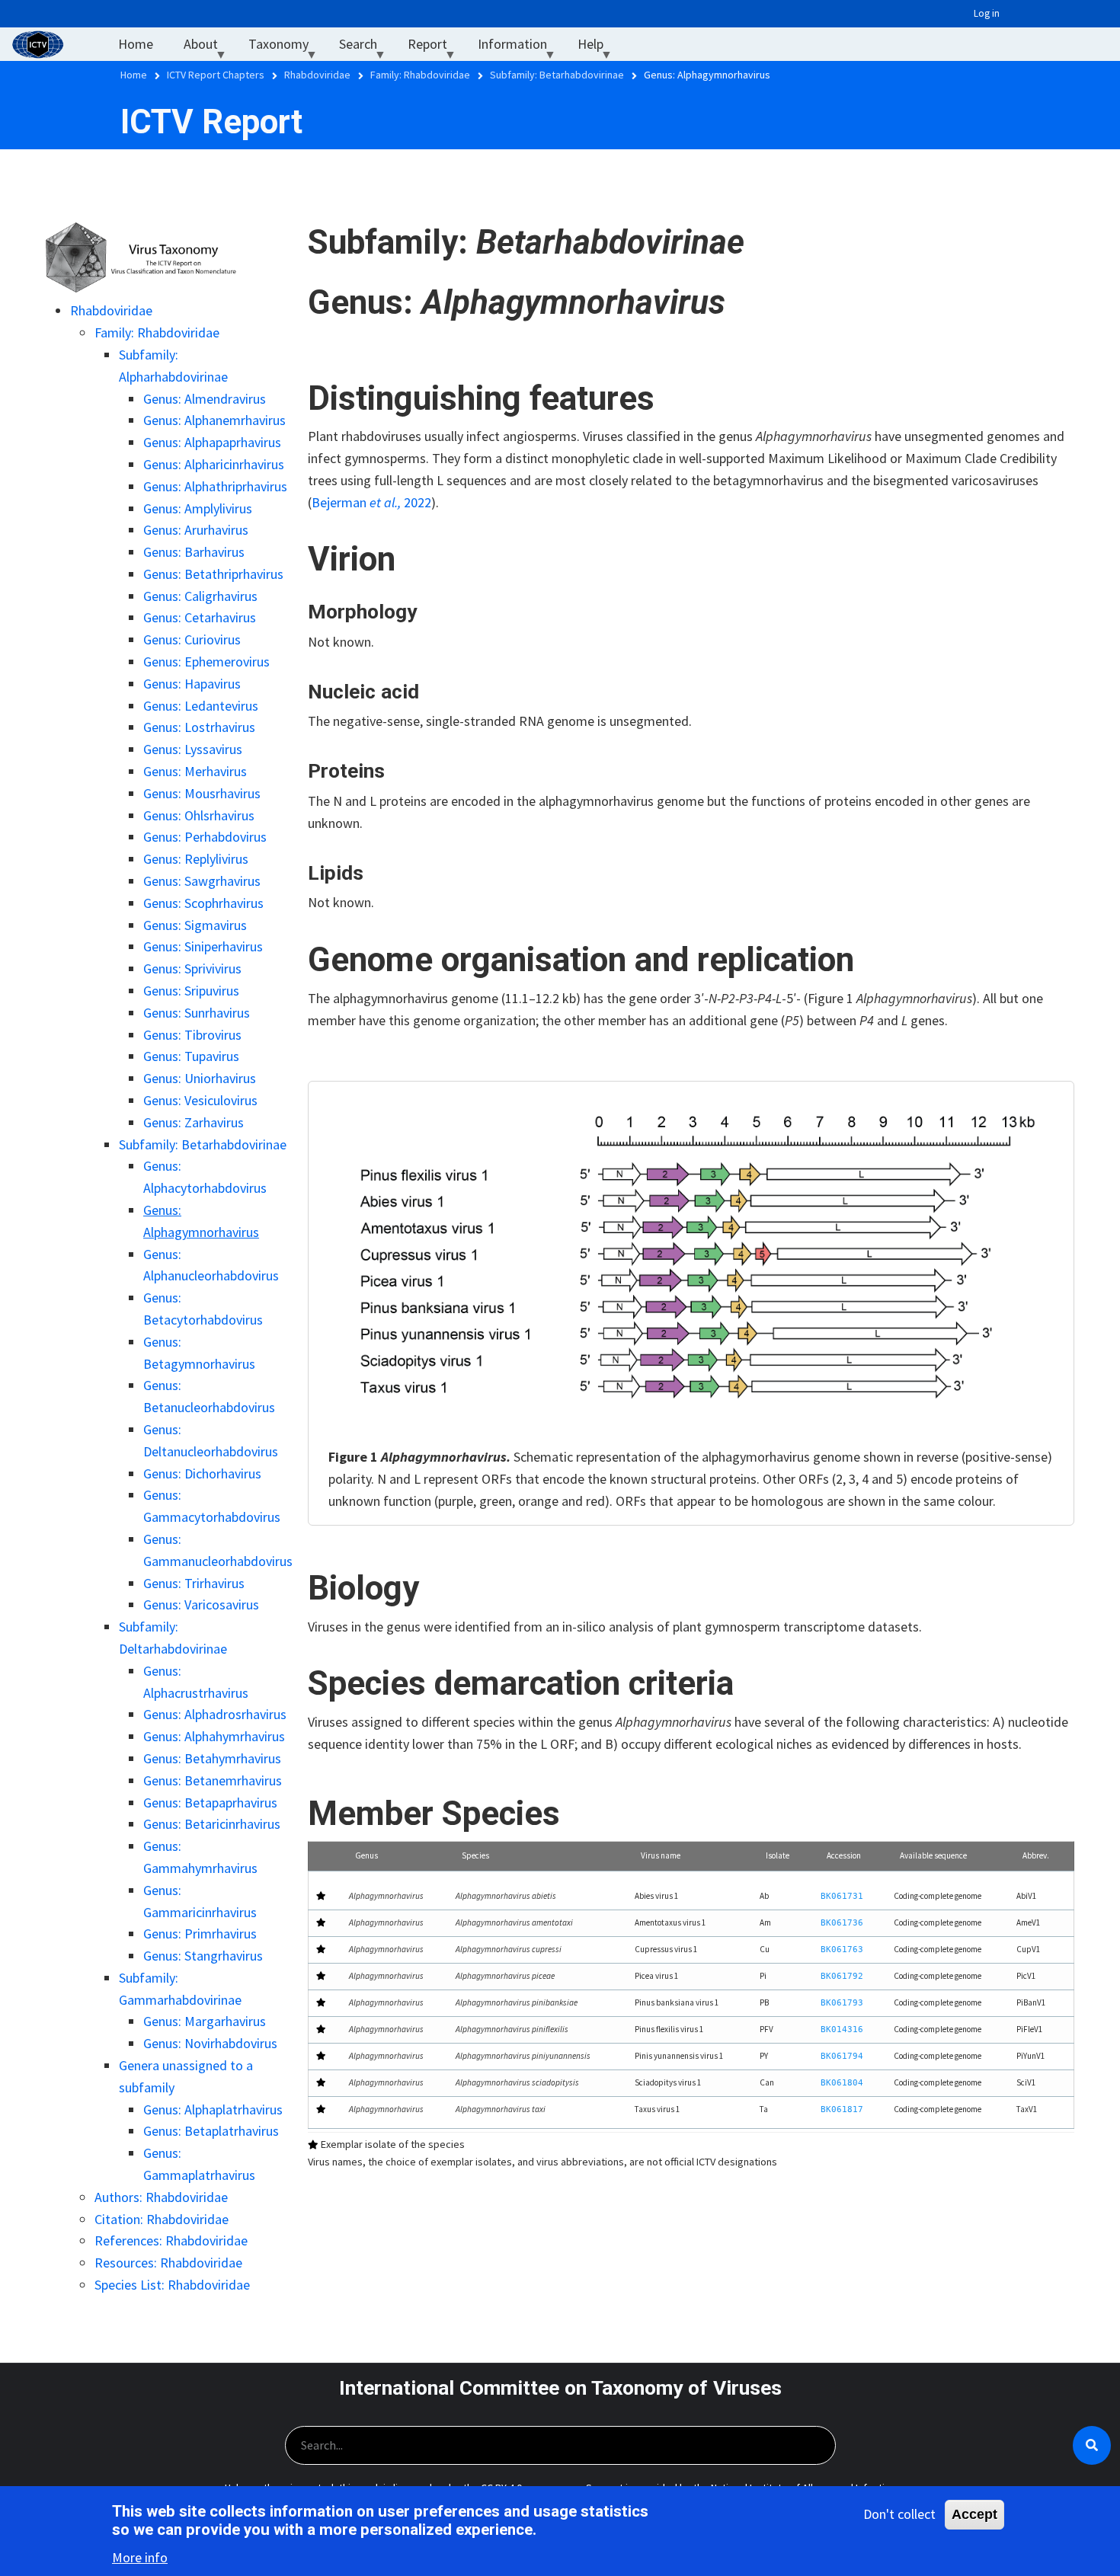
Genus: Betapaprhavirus (210, 1803)
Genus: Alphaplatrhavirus (213, 2109)
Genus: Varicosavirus (201, 1604)
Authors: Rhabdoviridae (161, 2197)
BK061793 (842, 2003)
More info (140, 2557)
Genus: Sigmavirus (195, 925)
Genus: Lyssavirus (193, 749)
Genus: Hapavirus (192, 684)
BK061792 (842, 1976)
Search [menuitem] (366, 48)
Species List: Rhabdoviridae (172, 2285)
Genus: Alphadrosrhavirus (215, 1714)
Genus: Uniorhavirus (200, 1078)
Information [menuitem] (520, 48)
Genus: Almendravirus (205, 399)
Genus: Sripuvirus (191, 991)
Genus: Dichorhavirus (202, 1473)
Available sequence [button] (933, 1855)
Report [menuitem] (435, 48)
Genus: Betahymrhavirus (212, 1758)
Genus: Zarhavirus (194, 1122)
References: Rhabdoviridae (171, 2240)
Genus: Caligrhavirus (200, 596)
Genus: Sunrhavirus (197, 1013)
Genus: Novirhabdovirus (210, 2043)
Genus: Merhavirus (195, 771)
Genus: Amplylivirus (198, 508)
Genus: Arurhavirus (196, 530)
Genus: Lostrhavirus (199, 727)
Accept (974, 2514)
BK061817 (842, 2109)
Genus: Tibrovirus (192, 1035)
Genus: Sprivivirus (192, 968)
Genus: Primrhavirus (200, 1934)
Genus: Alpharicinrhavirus (214, 464)
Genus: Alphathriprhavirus (215, 486)
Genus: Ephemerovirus (206, 662)
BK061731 (842, 1896)
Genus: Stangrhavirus (203, 1956)
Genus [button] (366, 1855)
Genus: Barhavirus (194, 552)
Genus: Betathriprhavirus (213, 574)
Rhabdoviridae (111, 310)
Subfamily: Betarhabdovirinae (203, 1144)
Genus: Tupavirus (191, 1056)
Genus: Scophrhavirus (203, 903)
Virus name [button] (661, 1855)
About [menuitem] (208, 48)
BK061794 (842, 2056)
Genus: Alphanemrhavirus (214, 420)
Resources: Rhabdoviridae (168, 2263)
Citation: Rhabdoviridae (162, 2219)
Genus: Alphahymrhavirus (214, 1736)
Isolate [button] (778, 1855)
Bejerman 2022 (371, 502)
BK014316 (842, 2029)
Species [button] (475, 1855)
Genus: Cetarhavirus (200, 617)
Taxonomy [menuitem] (286, 48)
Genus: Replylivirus (196, 859)
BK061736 (842, 1923)
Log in (987, 13)
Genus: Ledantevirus (201, 706)
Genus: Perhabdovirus (205, 837)
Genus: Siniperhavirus (203, 946)
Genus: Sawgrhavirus (202, 881)
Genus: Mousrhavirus (202, 793)
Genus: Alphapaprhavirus (212, 442)
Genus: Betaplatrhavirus (211, 2131)
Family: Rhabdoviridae (157, 332)
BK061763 (842, 1950)
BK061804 (842, 2083)
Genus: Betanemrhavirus (213, 1780)
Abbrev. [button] (1036, 1855)
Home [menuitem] (136, 44)
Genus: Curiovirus (192, 639)
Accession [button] (844, 1855)
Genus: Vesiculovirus (200, 1100)
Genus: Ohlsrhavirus (199, 815)
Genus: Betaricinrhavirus (212, 1824)
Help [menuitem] (598, 48)
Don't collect (899, 2514)
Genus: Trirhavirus (194, 1583)
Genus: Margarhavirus (205, 2021)
